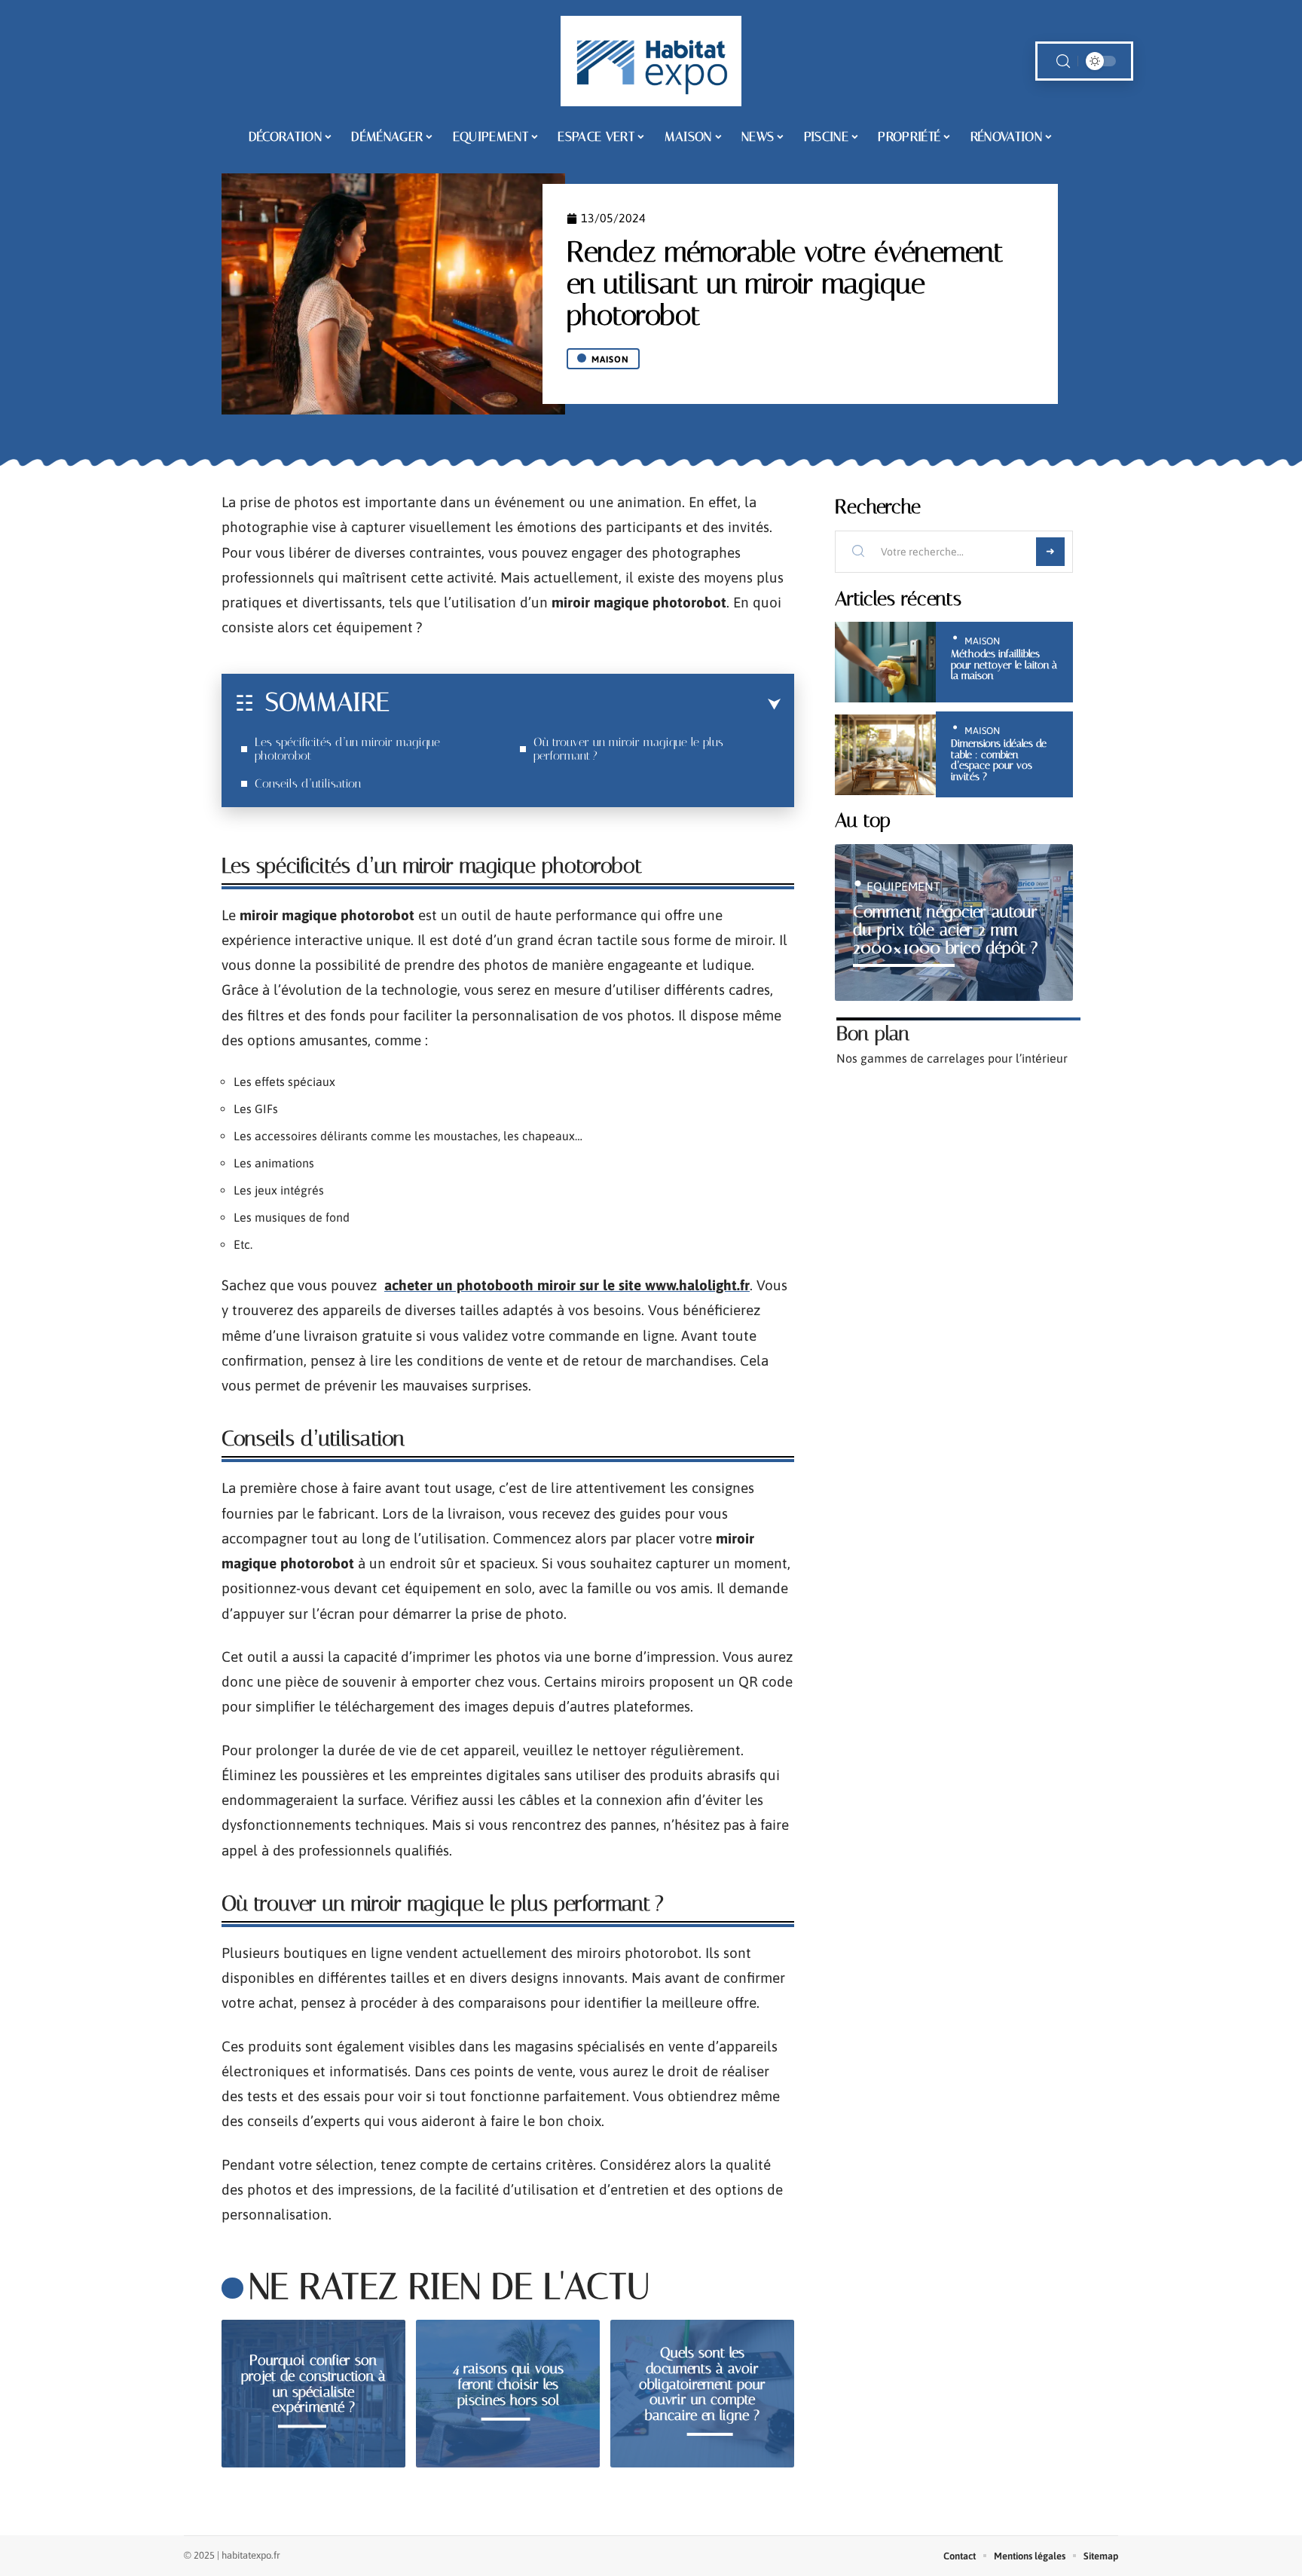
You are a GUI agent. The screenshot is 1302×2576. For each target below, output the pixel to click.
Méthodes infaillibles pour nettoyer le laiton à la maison (1004, 665)
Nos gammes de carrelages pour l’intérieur (952, 1058)
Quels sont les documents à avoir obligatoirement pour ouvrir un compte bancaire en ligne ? (702, 2384)
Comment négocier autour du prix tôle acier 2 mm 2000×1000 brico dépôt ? (945, 930)
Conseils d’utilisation (308, 783)
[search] (1063, 61)
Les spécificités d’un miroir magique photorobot (347, 749)
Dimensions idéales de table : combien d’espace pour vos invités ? (999, 760)
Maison (610, 359)
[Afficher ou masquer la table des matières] (585, 705)
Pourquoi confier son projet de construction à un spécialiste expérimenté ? (313, 2383)
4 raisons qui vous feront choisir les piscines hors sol (508, 2384)
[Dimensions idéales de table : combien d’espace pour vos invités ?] (885, 755)
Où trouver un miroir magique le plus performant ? (628, 749)
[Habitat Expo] (651, 61)
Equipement (903, 886)
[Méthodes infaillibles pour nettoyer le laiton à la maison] (885, 662)
